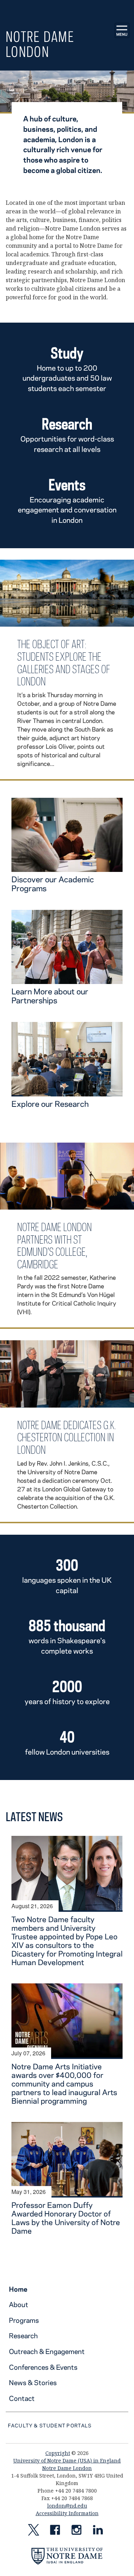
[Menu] (122, 30)
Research (23, 2336)
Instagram (76, 2531)
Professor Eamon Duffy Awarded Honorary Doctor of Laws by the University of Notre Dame (66, 2218)
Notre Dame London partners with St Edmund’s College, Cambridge (54, 1246)
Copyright (58, 2453)
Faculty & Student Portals (50, 2425)
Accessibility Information (67, 2513)
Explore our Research (50, 1104)
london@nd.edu (67, 2506)
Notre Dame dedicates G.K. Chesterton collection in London (67, 1437)
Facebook (55, 2531)
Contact (22, 2398)
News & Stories (33, 2382)
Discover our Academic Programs (53, 884)
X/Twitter (34, 2531)
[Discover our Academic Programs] (67, 868)
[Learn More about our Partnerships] (67, 980)
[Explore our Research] (67, 1092)
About (19, 2304)
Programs (24, 2320)
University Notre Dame (67, 9)
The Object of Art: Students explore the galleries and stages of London (64, 663)
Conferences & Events (43, 2367)
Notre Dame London (40, 44)
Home (18, 2289)
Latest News (34, 1817)
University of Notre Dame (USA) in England (67, 2461)
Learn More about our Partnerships (50, 996)
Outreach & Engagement (47, 2351)
